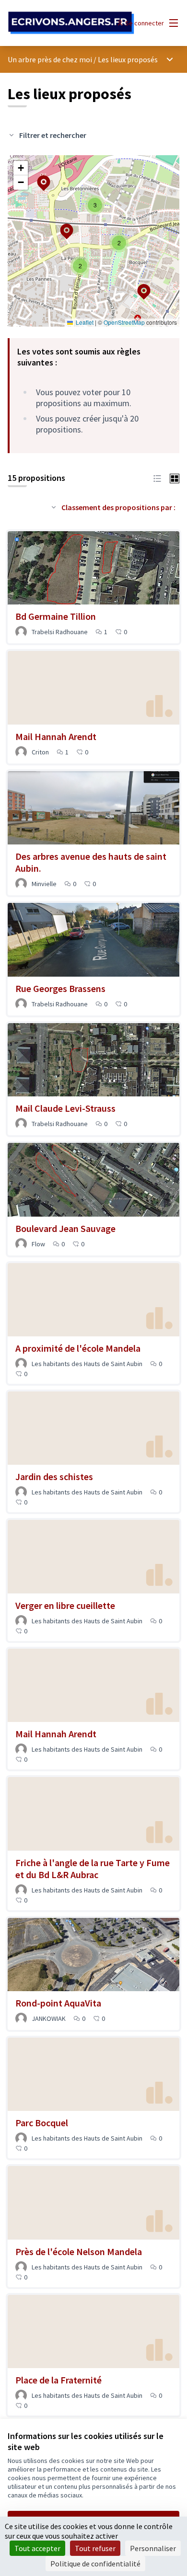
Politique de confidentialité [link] (95, 2564)
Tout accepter (37, 2548)
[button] (38, 177)
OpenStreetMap (124, 322)
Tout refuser (95, 2548)
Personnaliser (153, 2548)
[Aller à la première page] (71, 23)
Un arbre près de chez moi (50, 59)
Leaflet (84, 322)
